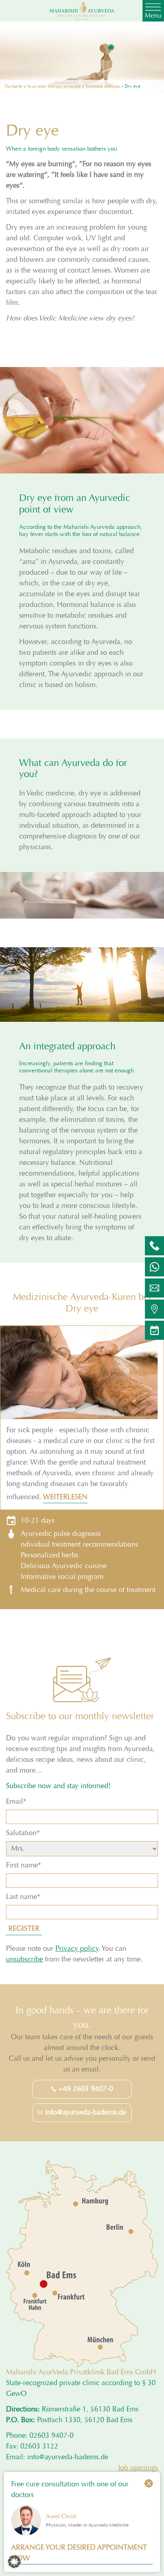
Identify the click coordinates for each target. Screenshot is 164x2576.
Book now (82, 1359)
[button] (14, 2562)
